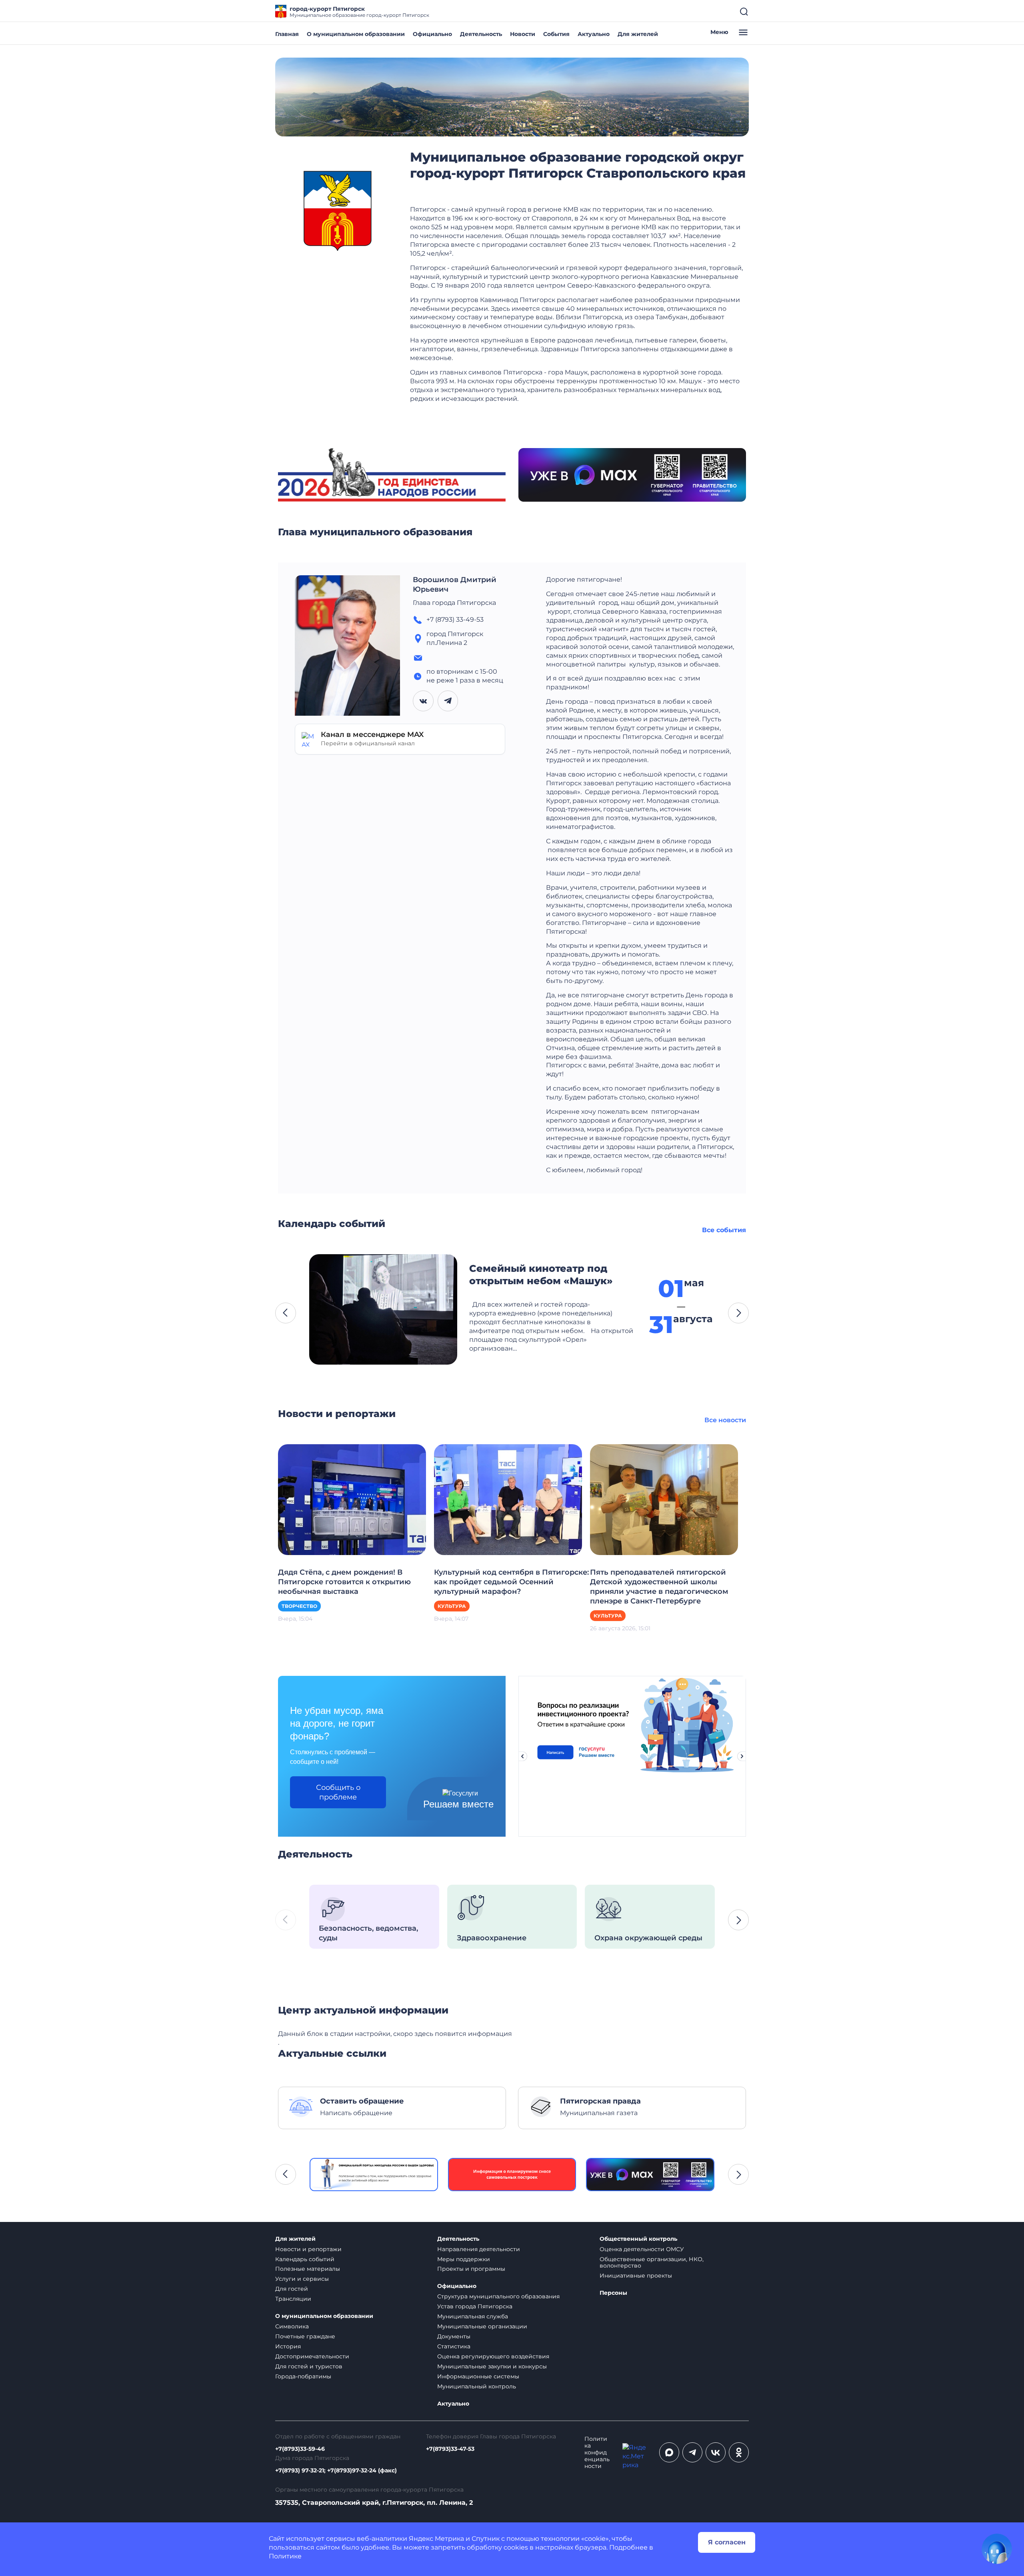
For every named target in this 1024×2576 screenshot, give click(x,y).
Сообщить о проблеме (338, 1792)
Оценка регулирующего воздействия (493, 2356)
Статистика (454, 2346)
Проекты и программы (471, 2269)
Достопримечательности (312, 2356)
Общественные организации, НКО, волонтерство (652, 2263)
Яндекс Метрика (436, 2539)
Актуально (594, 34)
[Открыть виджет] (997, 2549)
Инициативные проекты (636, 2276)
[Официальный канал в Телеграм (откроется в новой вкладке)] (692, 2452)
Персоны (613, 2293)
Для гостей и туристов (309, 2366)
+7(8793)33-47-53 (450, 2449)
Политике (285, 2556)
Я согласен (727, 2542)
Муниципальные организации (482, 2326)
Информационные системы (478, 2376)
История (288, 2346)
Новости (523, 34)
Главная (287, 34)
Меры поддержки (464, 2259)
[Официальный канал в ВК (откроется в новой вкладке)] (716, 2452)
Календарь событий (305, 2259)
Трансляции (293, 2299)
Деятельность (481, 34)
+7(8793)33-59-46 (300, 2449)
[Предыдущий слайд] (522, 1756)
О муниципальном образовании (356, 34)
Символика (292, 2326)
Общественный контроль (638, 2239)
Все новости (725, 1420)
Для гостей (292, 2289)
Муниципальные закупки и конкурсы (492, 2366)
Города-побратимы (303, 2376)
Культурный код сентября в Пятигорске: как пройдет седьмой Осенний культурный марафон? (511, 1582)
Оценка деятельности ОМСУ (642, 2249)
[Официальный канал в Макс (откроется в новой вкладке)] (669, 2452)
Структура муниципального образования (498, 2296)
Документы (454, 2336)
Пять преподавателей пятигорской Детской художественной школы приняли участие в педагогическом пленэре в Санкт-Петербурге (659, 1587)
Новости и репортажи (308, 2249)
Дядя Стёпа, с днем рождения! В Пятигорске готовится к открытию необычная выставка (344, 1582)
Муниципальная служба (473, 2316)
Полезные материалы (308, 2269)
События (556, 34)
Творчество (299, 1606)
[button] (286, 1313)
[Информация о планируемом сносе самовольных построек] (512, 2175)
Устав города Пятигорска (475, 2306)
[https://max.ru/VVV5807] (650, 2175)
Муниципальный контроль (477, 2386)
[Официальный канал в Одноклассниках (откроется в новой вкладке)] (739, 2452)
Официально (432, 34)
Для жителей (638, 34)
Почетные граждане (305, 2336)
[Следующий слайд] (742, 1756)
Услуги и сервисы (302, 2279)
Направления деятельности (479, 2249)
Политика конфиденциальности (597, 2453)
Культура (452, 1606)
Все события (724, 1230)
